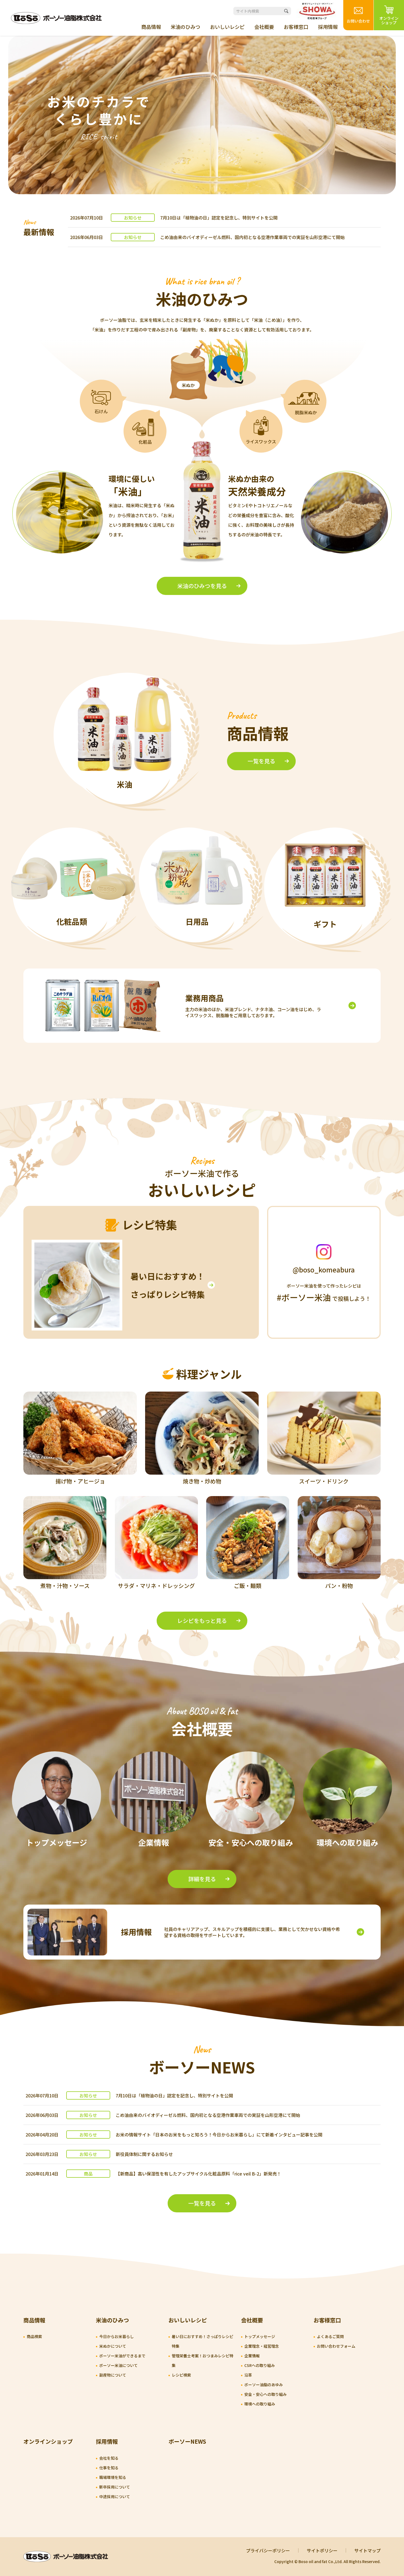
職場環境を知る (113, 2477)
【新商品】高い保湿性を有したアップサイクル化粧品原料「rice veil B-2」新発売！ (198, 2174)
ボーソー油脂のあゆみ (264, 2385)
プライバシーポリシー (268, 2550)
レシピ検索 (181, 2375)
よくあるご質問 (330, 2336)
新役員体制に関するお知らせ (144, 2154)
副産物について (113, 2375)
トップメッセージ (260, 2336)
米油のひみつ (186, 27)
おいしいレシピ (227, 27)
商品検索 (34, 2336)
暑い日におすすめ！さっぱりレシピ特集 (203, 2341)
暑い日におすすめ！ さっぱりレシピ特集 (168, 1285)
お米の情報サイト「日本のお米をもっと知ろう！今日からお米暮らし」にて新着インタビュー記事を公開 (219, 2135)
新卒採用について (115, 2487)
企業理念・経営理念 (262, 2346)
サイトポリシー (322, 2550)
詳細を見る (202, 1879)
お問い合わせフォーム (336, 2346)
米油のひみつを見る (202, 586)
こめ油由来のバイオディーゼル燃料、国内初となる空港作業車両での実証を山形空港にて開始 (252, 237)
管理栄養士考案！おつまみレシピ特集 (203, 2360)
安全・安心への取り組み (265, 2394)
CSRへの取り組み (260, 2365)
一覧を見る (261, 761)
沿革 (248, 2375)
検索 (286, 11)
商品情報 (151, 27)
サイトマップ (367, 2550)
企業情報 (252, 2356)
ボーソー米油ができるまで (122, 2356)
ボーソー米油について (118, 2365)
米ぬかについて (113, 2346)
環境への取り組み (260, 2404)
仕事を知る (109, 2468)
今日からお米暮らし (117, 2336)
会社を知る (109, 2458)
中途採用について (115, 2497)
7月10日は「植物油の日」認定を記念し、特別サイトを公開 (219, 218)
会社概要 (264, 27)
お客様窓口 (296, 27)
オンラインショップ (48, 2441)
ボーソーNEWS (187, 2441)
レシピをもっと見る (202, 1621)
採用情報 (328, 27)
